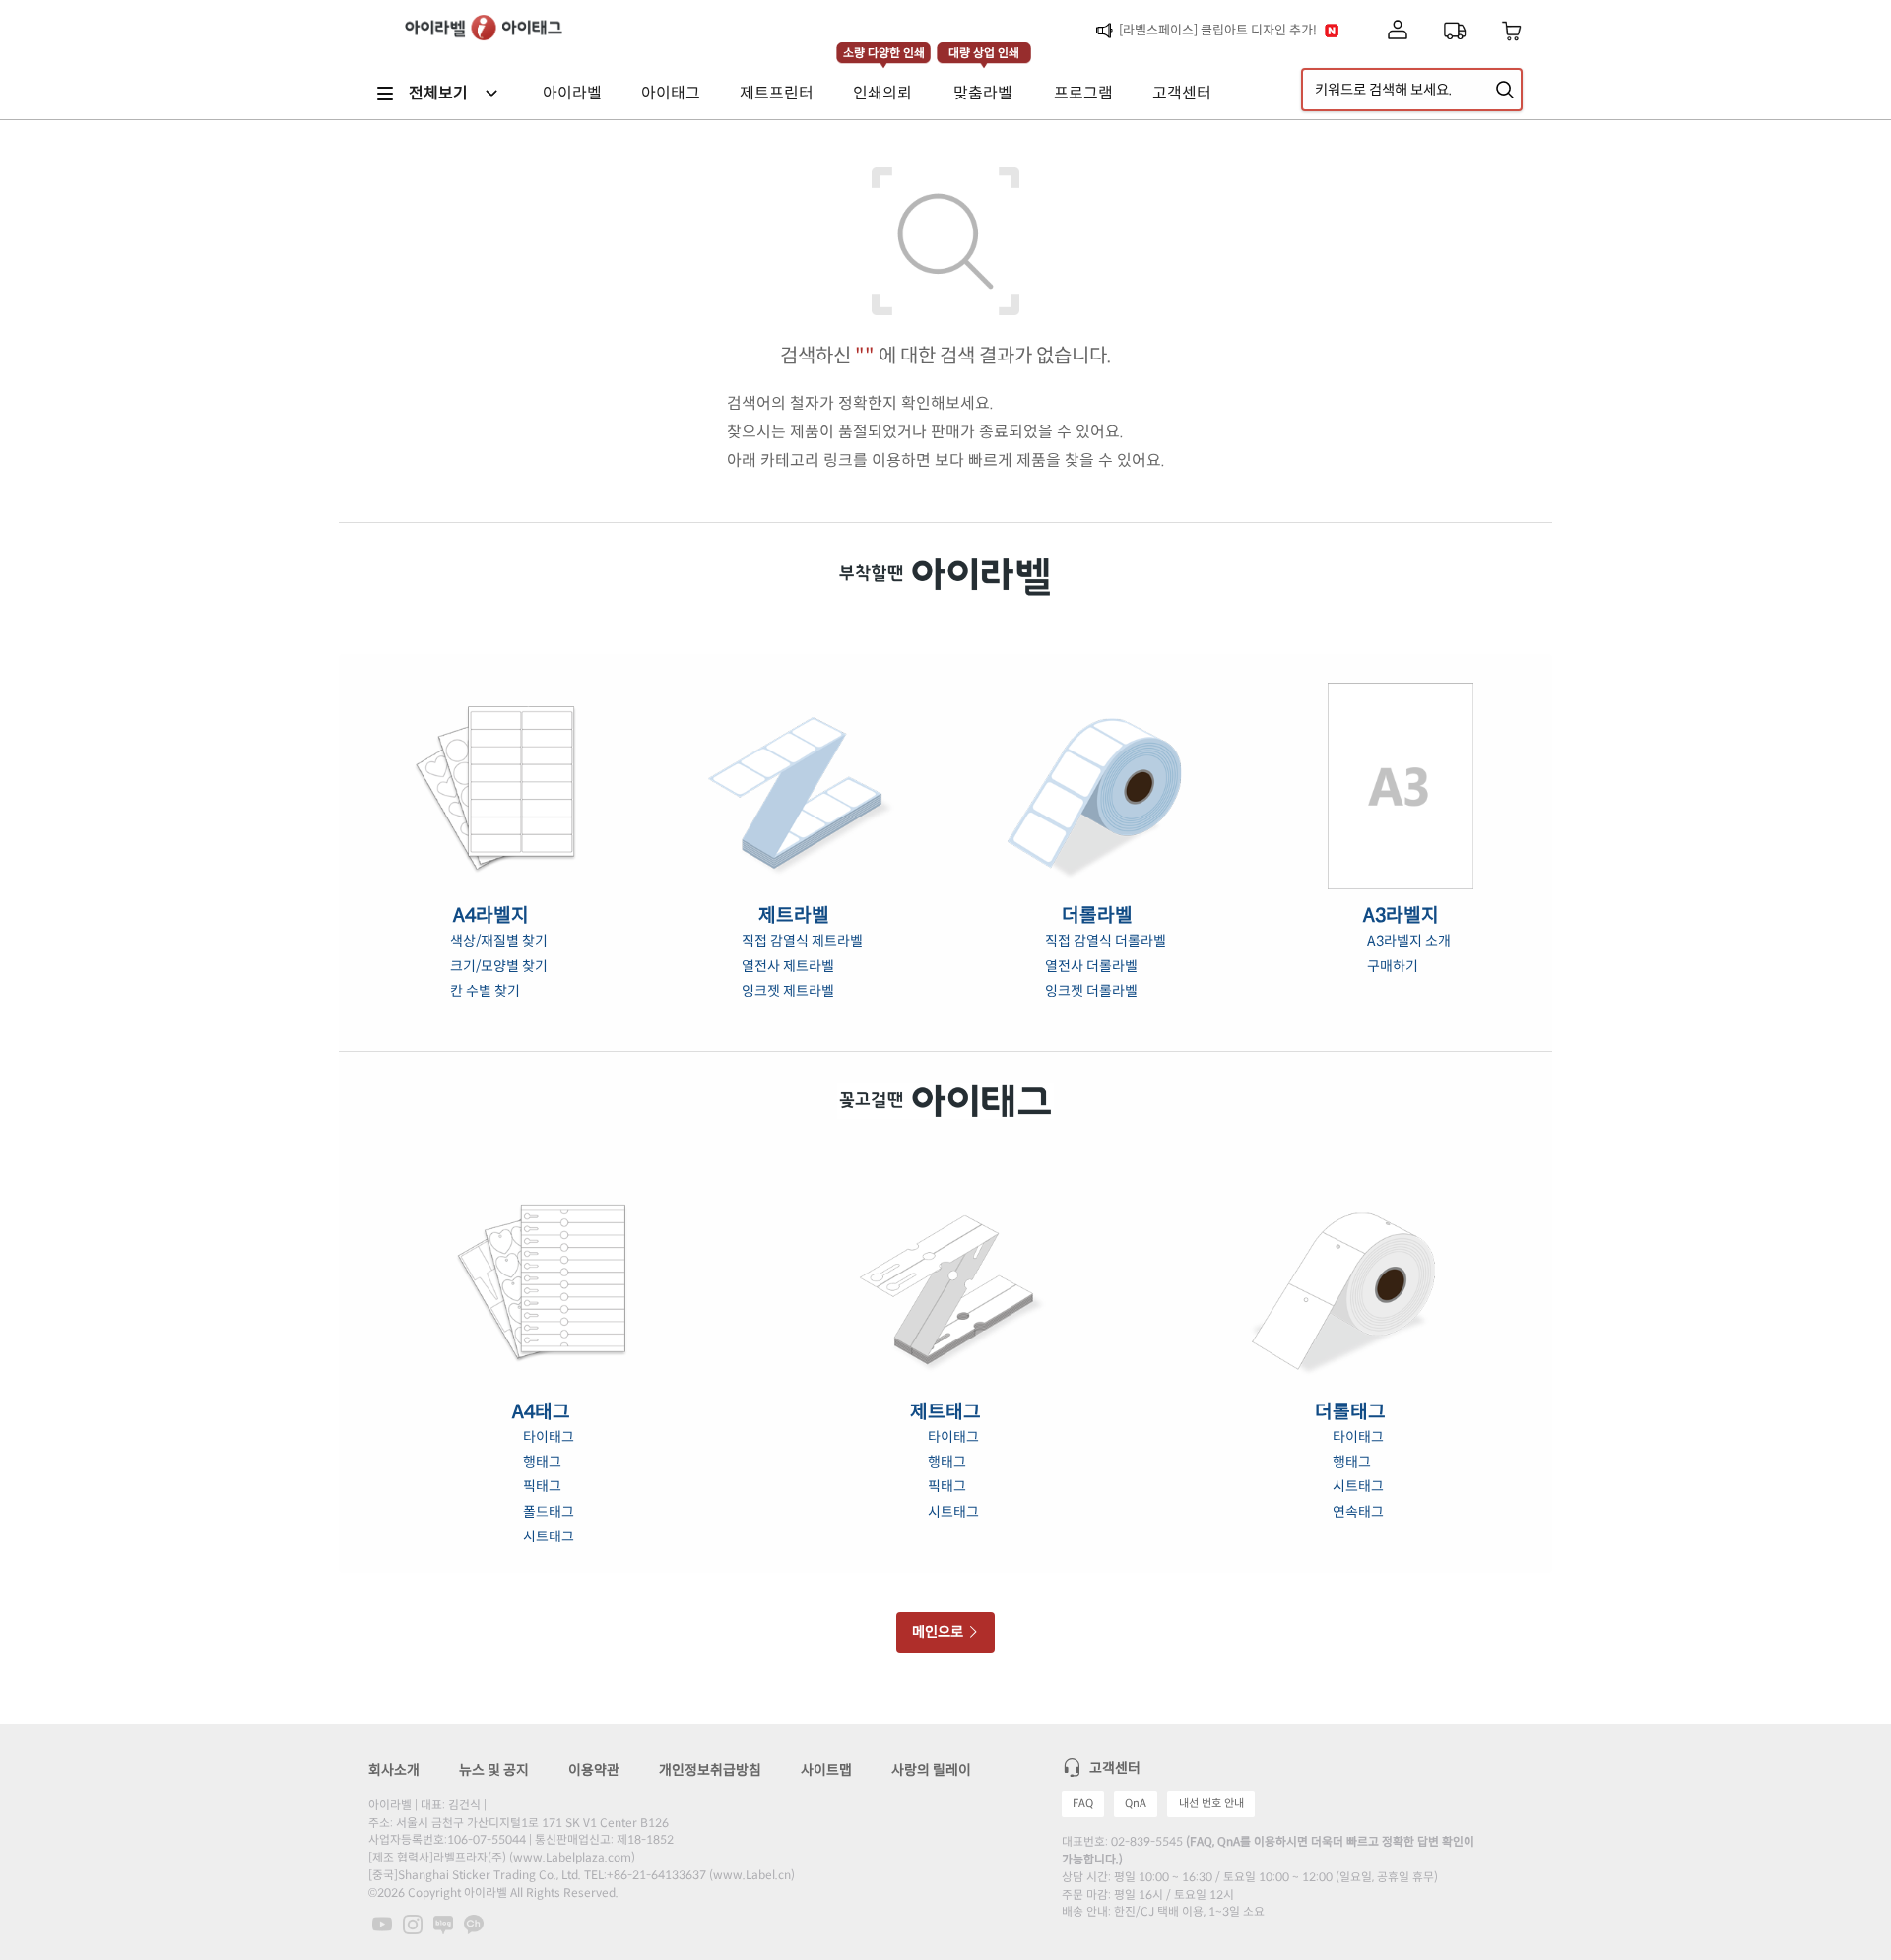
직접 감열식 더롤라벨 (1106, 941)
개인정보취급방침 (710, 1770)
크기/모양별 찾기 (499, 966)
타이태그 (549, 1437)
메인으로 (939, 1632)
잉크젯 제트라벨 (788, 991)
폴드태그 (549, 1512)
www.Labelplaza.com (572, 1857)
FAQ (1083, 1803)
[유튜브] (382, 1924)
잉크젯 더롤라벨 (1091, 991)
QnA (1136, 1803)
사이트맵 (826, 1770)
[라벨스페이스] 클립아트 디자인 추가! (1218, 30)
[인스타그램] (413, 1924)
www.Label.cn (752, 1875)
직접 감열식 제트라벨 (802, 941)
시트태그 (549, 1536)
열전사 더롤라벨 (1091, 966)
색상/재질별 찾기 (499, 941)
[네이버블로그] (443, 1924)
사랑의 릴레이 (931, 1770)
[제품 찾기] (1505, 90)
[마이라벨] (1398, 31)
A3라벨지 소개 (1409, 941)
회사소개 (394, 1770)
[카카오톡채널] (474, 1924)
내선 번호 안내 (1211, 1803)
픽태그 (542, 1486)
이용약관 (594, 1770)
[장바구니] (1512, 31)
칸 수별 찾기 (485, 991)
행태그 (542, 1462)
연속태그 (1358, 1512)
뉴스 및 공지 (494, 1770)
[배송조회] (1455, 31)
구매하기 (1393, 966)
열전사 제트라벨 (788, 966)
